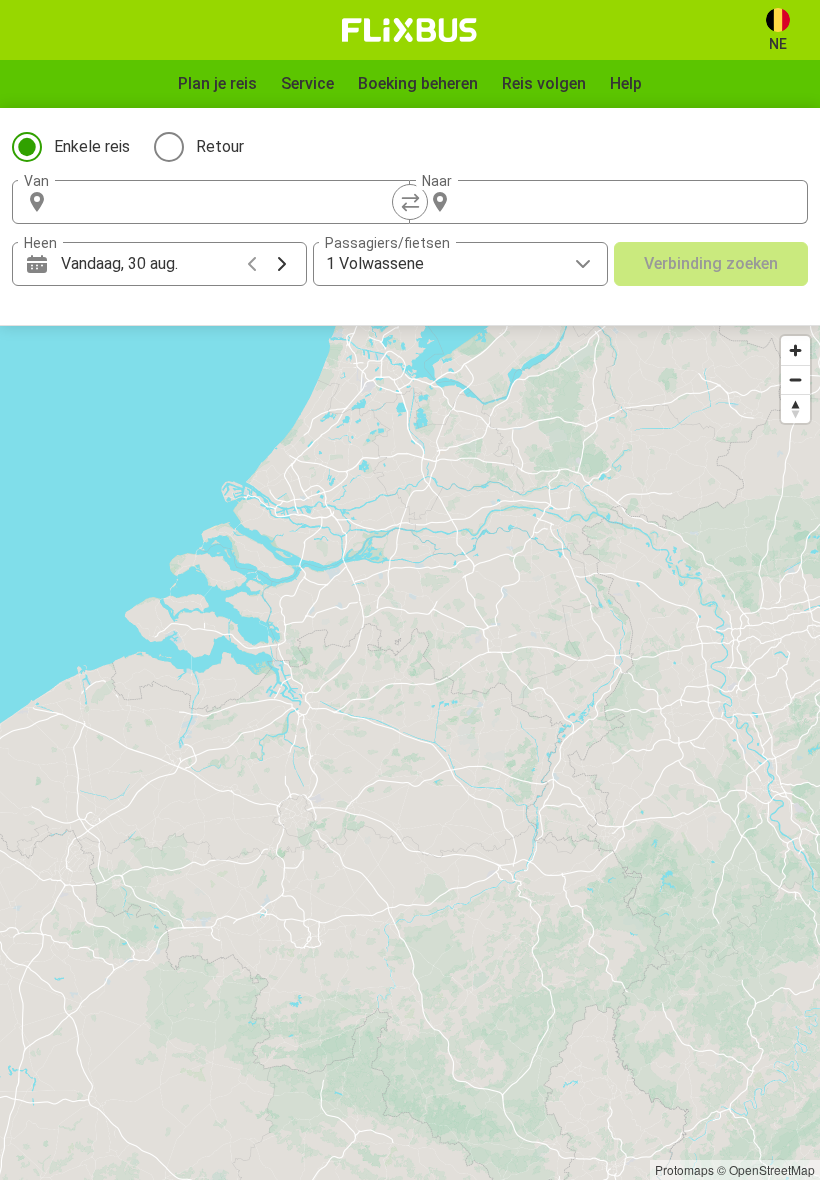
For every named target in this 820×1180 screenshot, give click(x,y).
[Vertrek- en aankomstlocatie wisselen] (410, 202)
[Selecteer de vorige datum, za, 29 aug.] (252, 264)
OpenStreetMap (772, 1169)
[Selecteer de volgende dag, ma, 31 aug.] (282, 264)
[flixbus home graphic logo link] (409, 30)
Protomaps (684, 1169)
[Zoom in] (795, 350)
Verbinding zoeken (711, 263)
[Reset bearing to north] (795, 408)
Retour (220, 146)
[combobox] (229, 202)
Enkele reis (92, 146)
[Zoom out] (795, 379)
